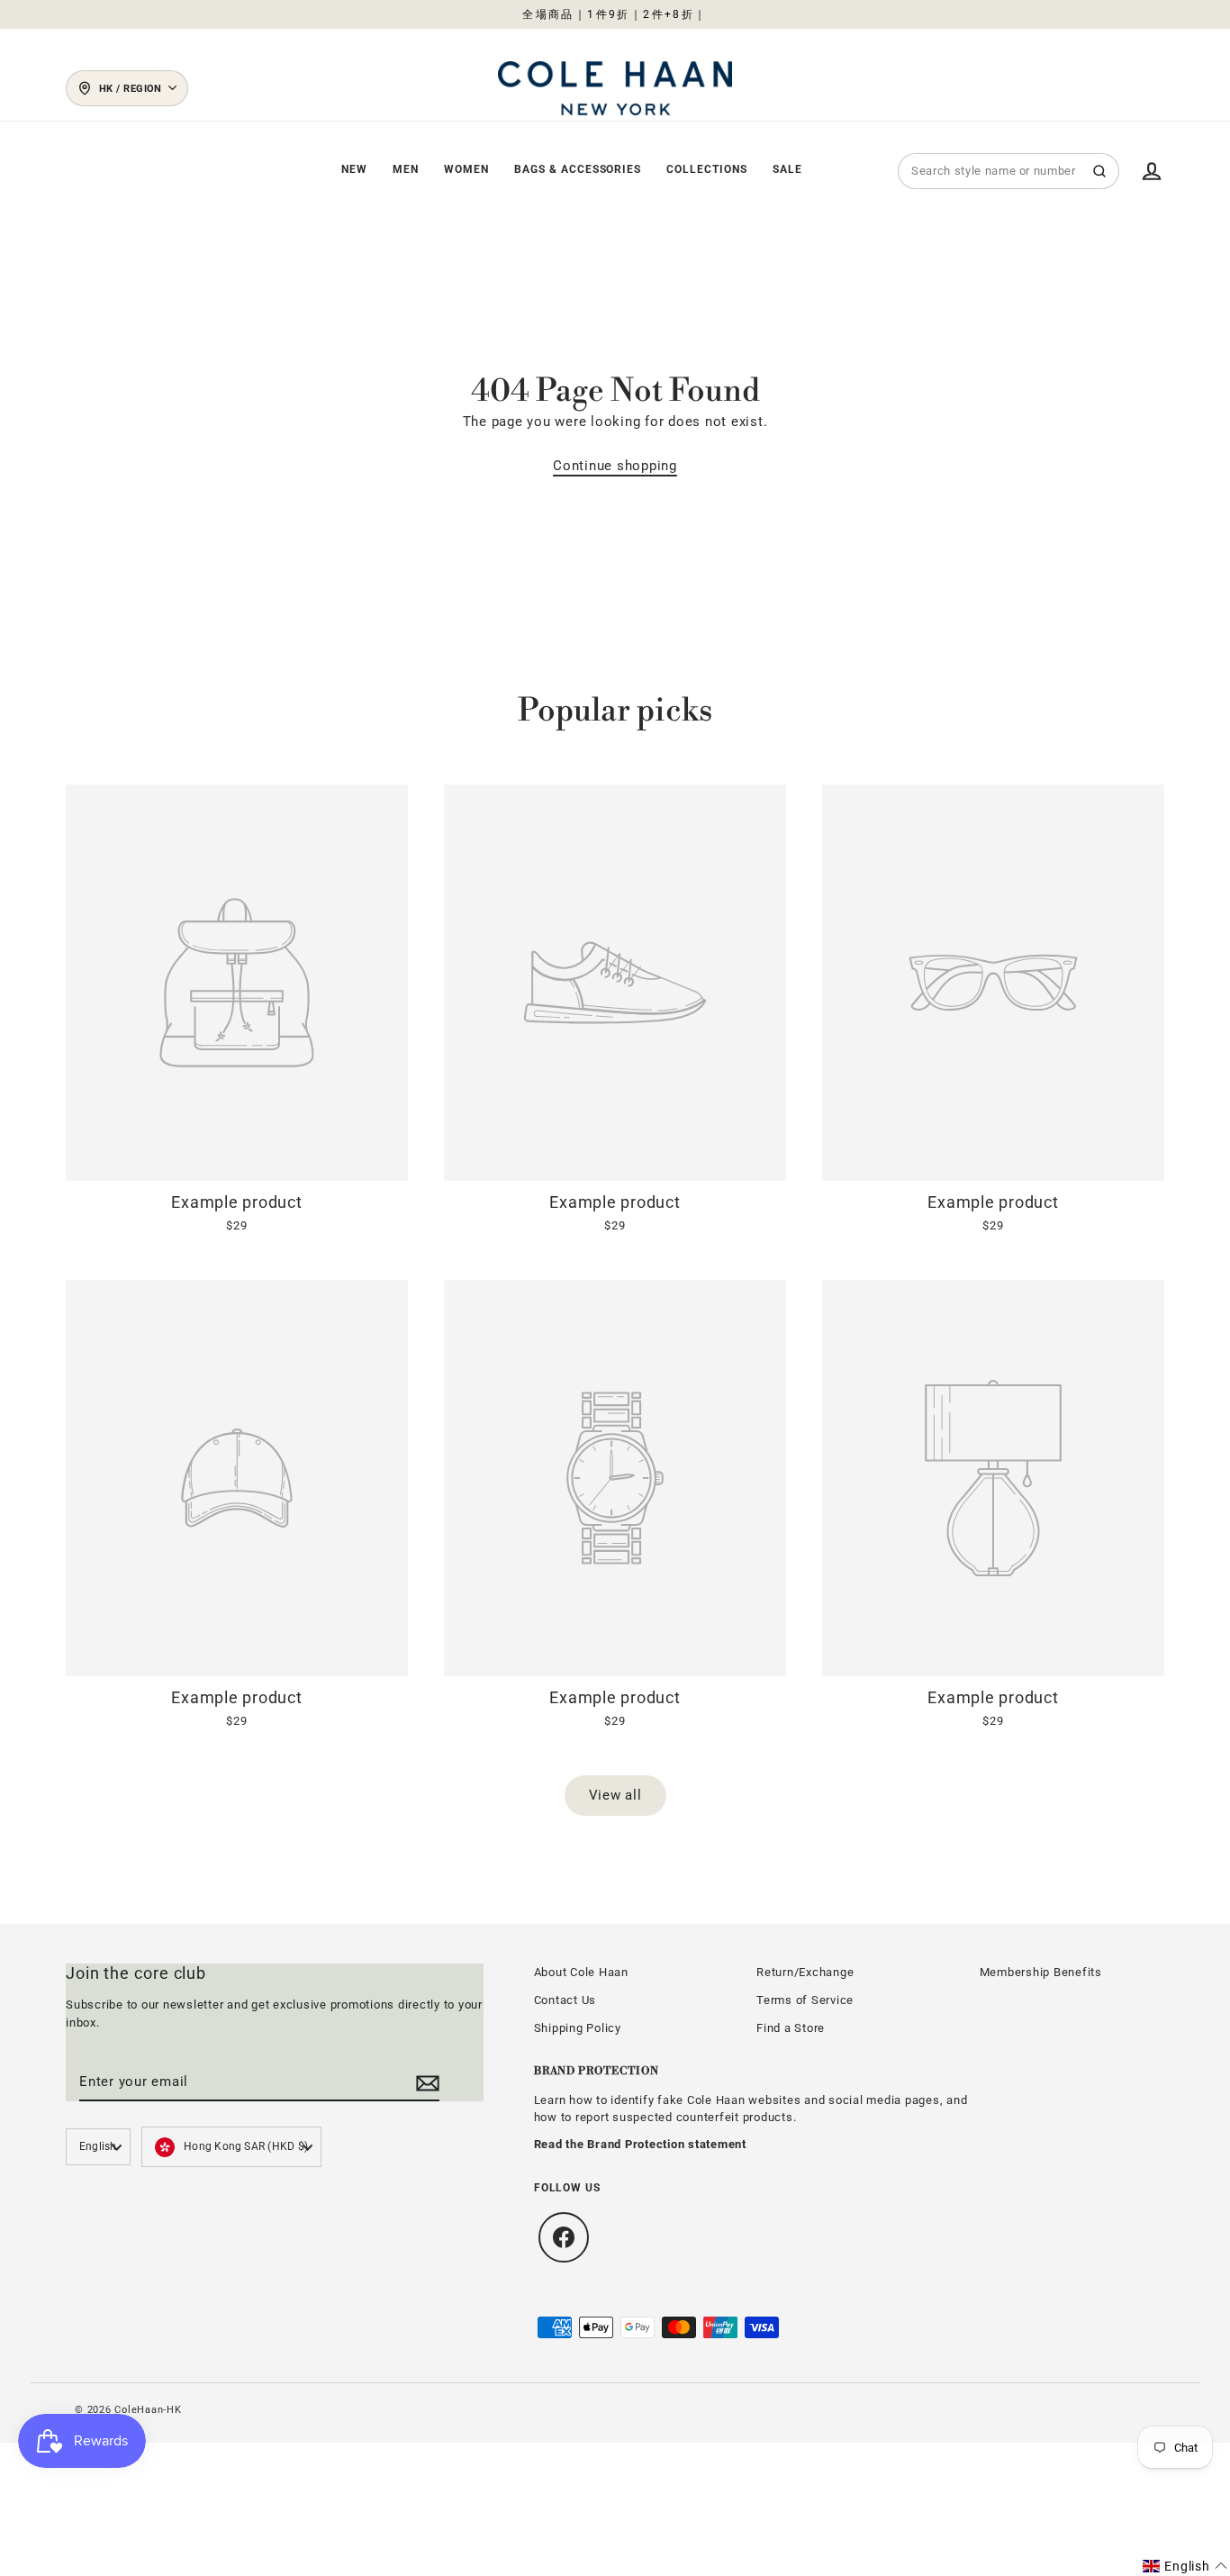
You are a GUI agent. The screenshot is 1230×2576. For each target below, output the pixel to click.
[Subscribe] (425, 2082)
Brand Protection (597, 2071)
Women (466, 169)
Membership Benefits (1041, 1972)
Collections (707, 169)
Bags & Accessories (578, 169)
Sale (787, 169)
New (354, 169)
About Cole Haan (581, 1972)
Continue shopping (615, 466)
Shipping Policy (578, 2028)
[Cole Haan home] (615, 88)
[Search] (1099, 171)
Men (406, 169)
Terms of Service (805, 2000)
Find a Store (791, 2028)
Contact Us (565, 2000)
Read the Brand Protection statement (640, 2144)
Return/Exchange (805, 1972)
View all (615, 1795)
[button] (1185, 2566)
